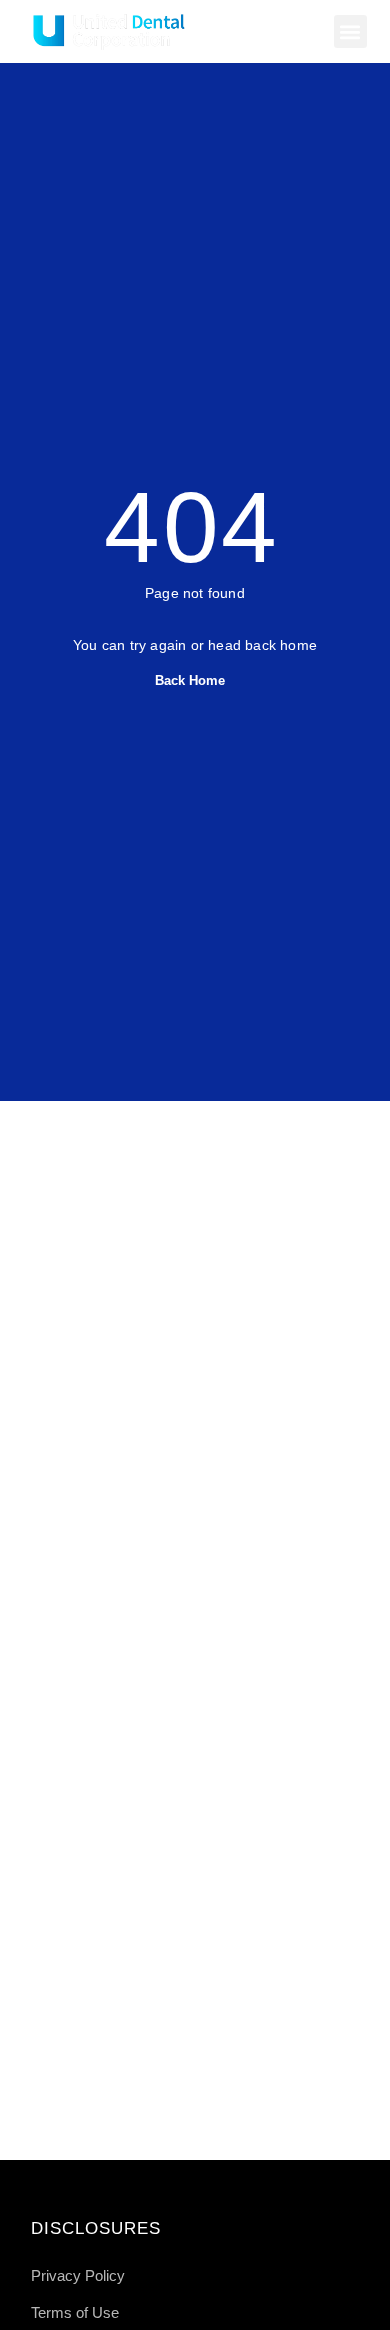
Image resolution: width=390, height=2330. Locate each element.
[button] (350, 31)
